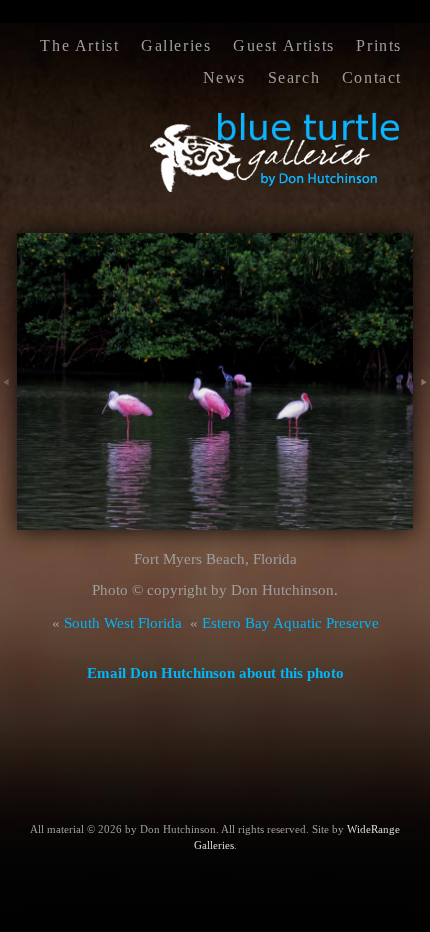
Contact (372, 77)
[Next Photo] (421, 404)
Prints (379, 45)
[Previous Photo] (8, 404)
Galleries (176, 45)
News (224, 77)
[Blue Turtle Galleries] (276, 190)
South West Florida (123, 623)
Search (294, 77)
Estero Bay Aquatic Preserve (290, 623)
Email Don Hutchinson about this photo (215, 673)
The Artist (79, 45)
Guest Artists (284, 45)
